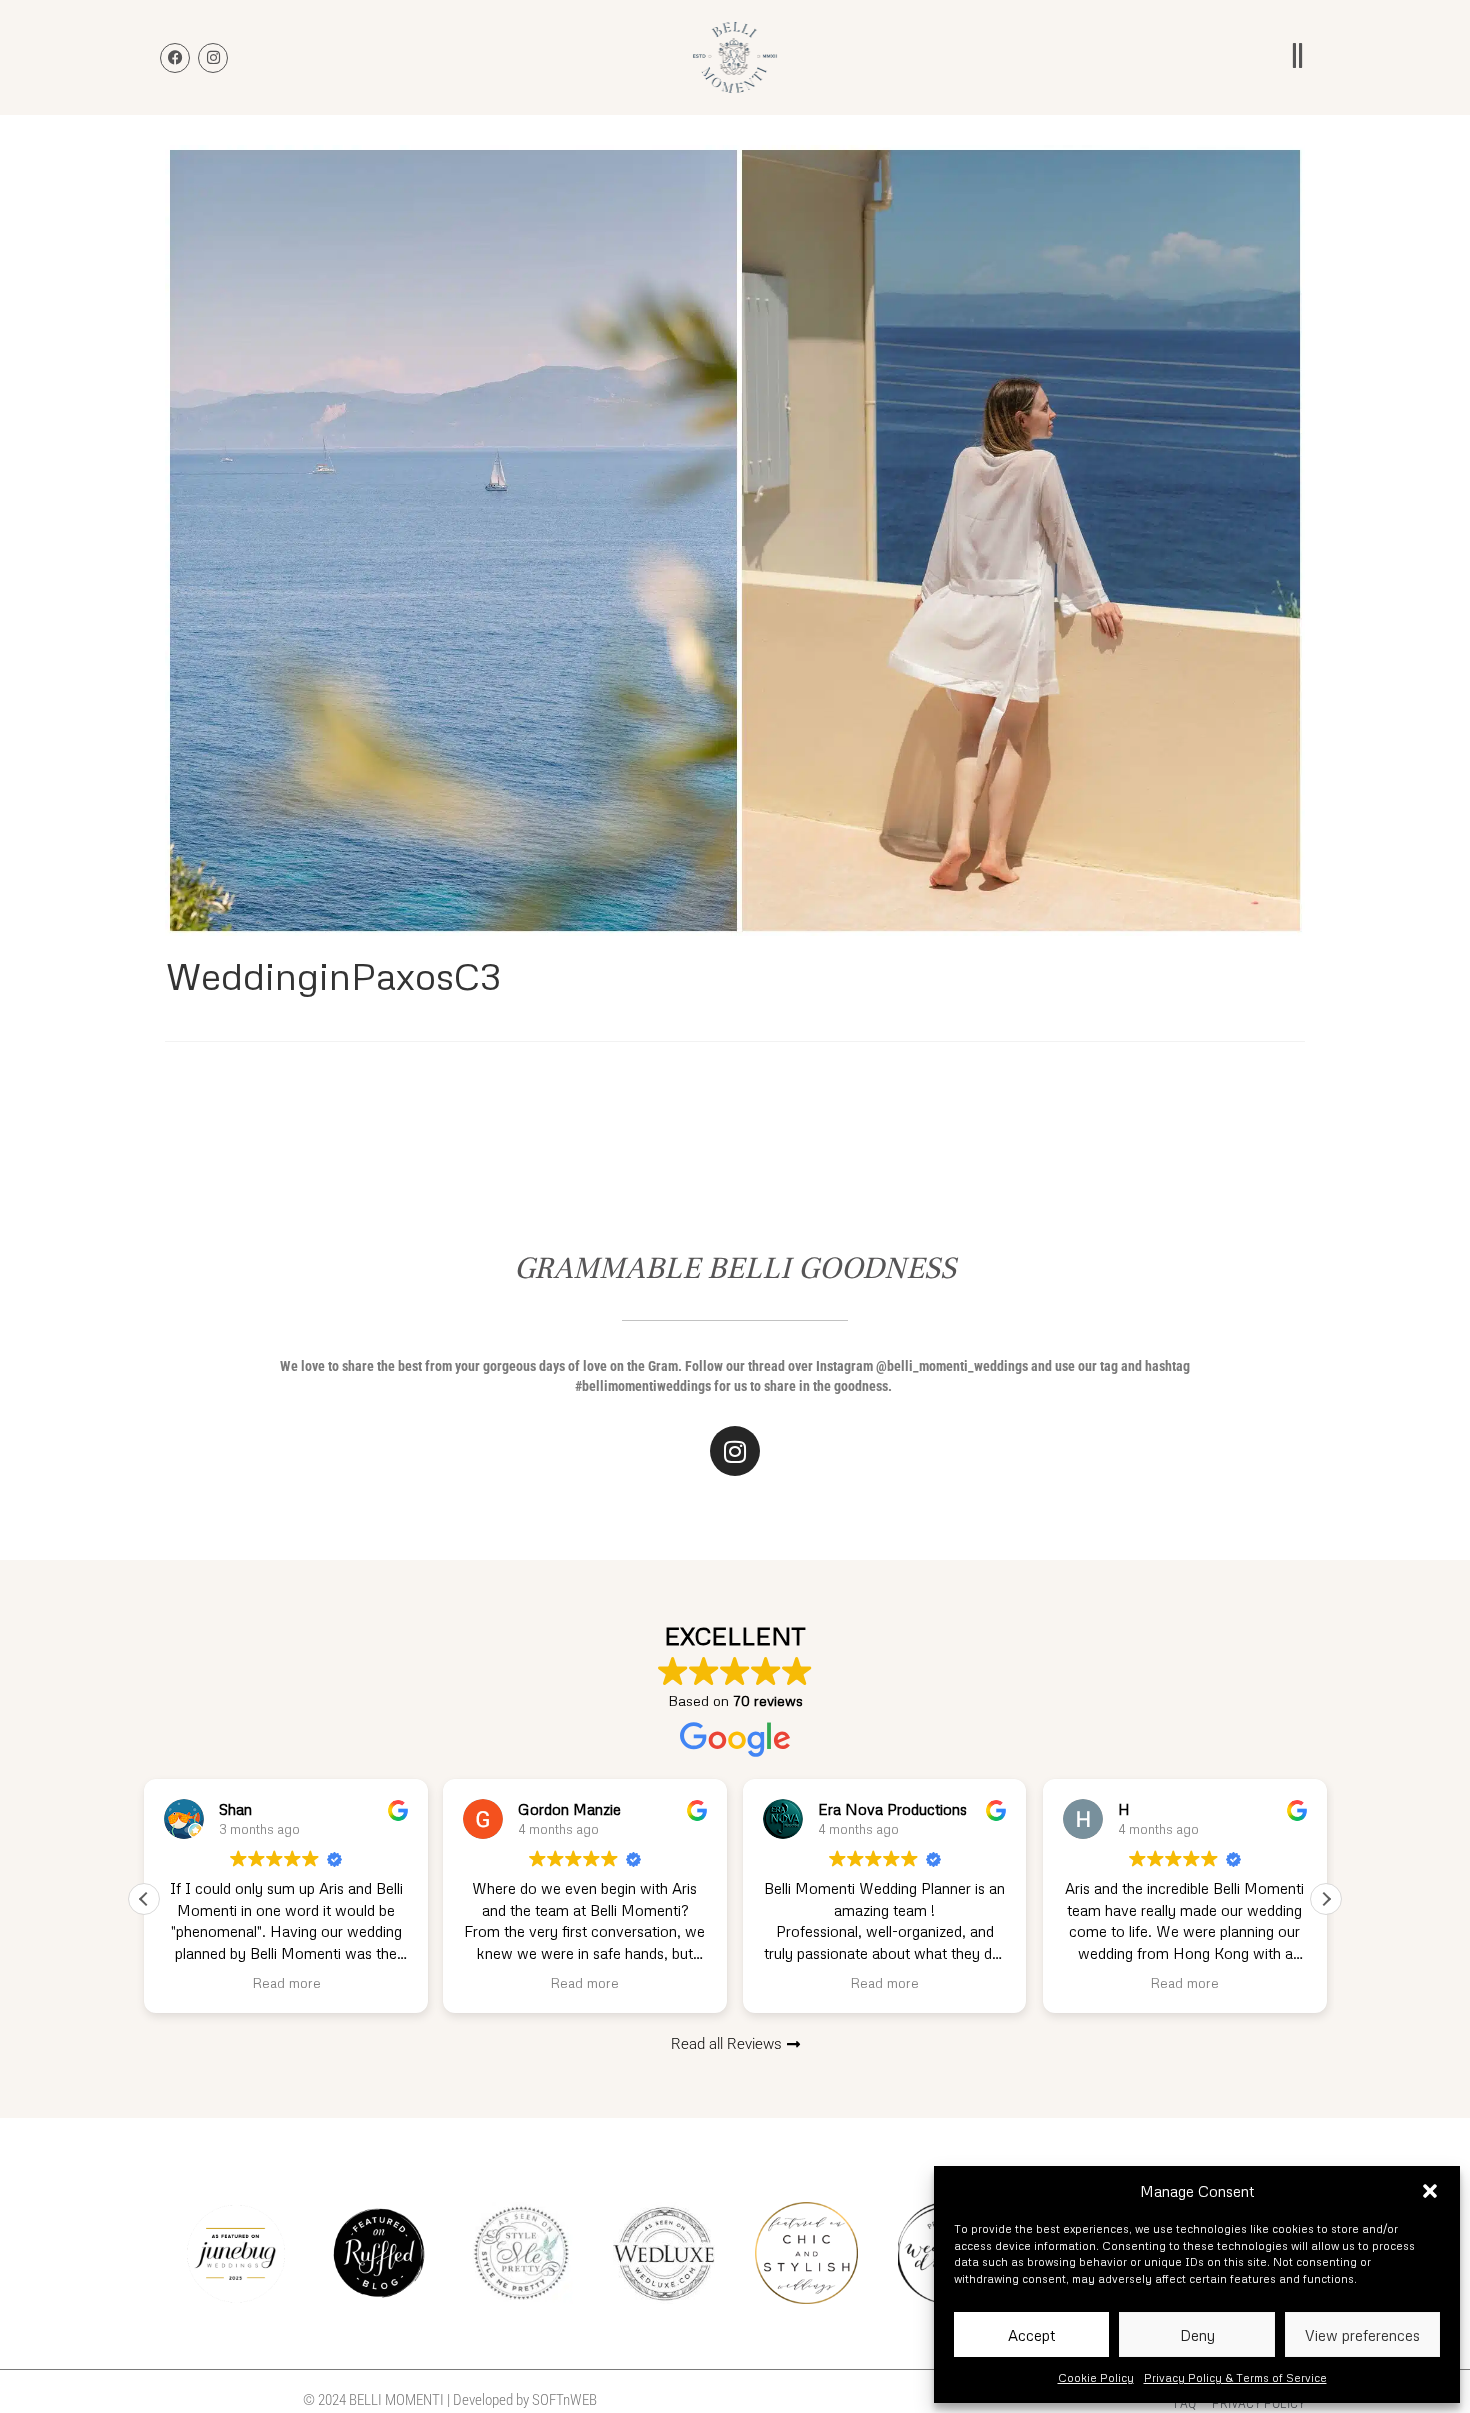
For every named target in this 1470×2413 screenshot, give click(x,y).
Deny (1197, 2335)
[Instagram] (735, 1451)
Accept (1031, 2335)
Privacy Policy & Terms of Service (1235, 2377)
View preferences (1362, 2335)
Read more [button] (285, 1982)
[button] (1430, 2191)
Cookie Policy (1096, 2377)
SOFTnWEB (564, 2400)
